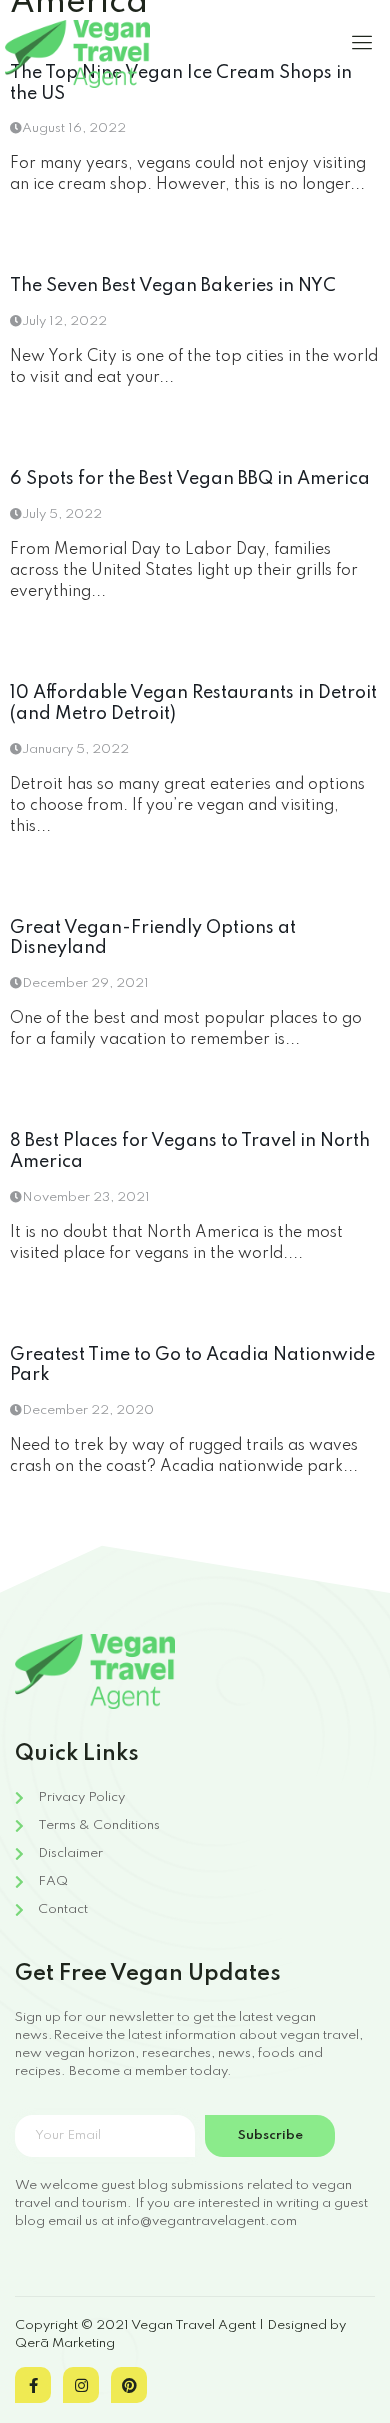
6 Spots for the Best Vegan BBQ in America (190, 479)
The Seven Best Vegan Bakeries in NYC (173, 286)
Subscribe (270, 2135)
